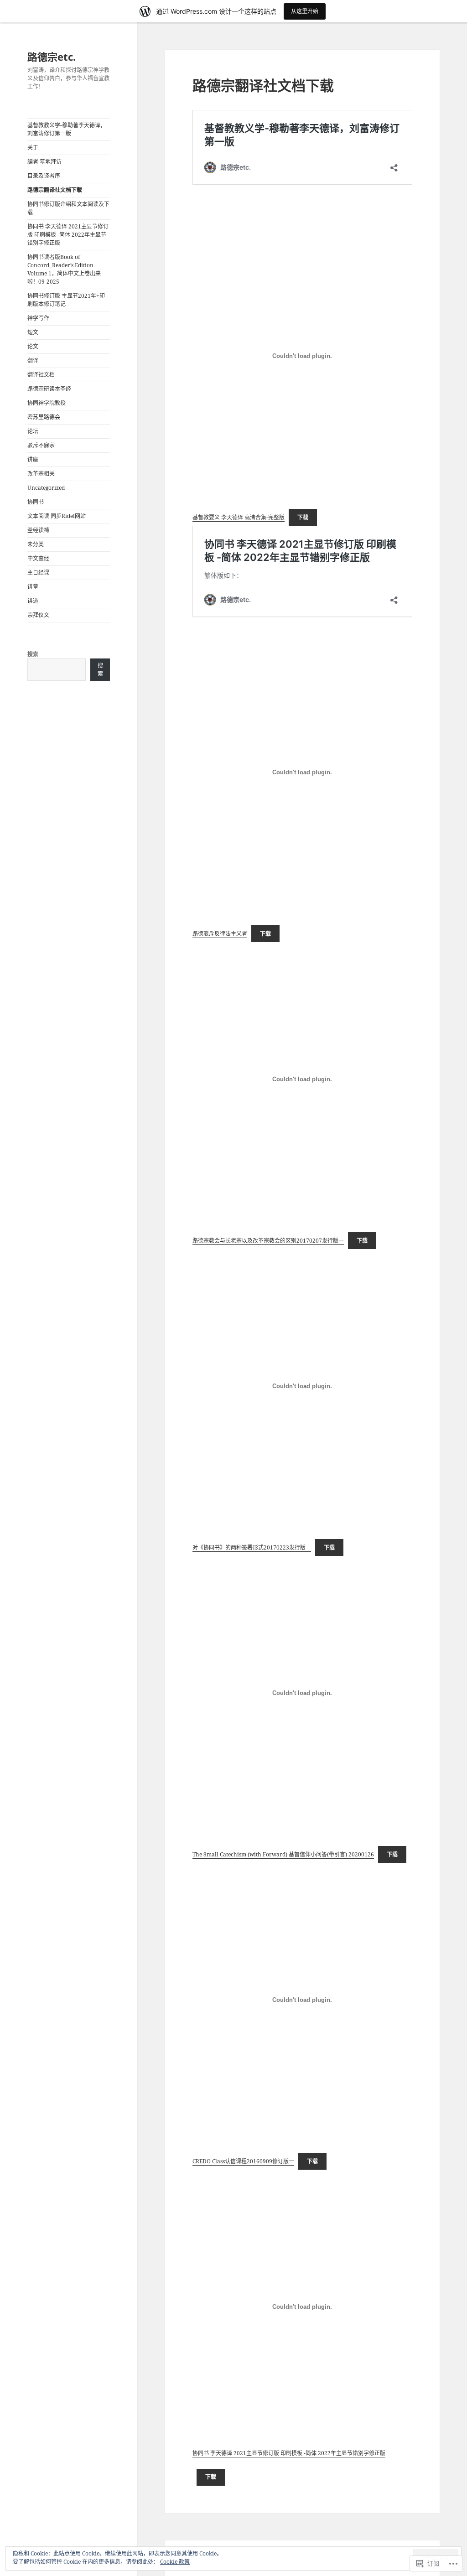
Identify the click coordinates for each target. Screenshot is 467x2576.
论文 (33, 346)
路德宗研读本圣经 (49, 389)
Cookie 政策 (175, 2562)
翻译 (33, 360)
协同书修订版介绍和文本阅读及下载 (68, 208)
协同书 (36, 502)
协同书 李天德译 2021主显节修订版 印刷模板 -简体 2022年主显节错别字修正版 (68, 235)
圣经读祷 (38, 530)
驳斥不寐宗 (41, 445)
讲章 (33, 587)
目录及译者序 (44, 176)
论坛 (33, 431)
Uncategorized (46, 488)
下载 (303, 517)
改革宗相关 (41, 474)
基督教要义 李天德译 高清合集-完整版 (239, 517)
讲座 (33, 459)
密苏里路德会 (44, 417)
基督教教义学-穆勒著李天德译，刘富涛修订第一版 (67, 129)
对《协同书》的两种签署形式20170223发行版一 (252, 1547)
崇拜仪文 (38, 615)
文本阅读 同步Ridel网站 (57, 516)
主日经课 (38, 573)
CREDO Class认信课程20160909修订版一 (243, 2161)
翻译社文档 (41, 375)
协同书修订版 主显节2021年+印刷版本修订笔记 (66, 300)
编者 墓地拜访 (44, 162)
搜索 (33, 654)
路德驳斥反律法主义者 (220, 934)
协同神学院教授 (47, 403)
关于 (33, 148)
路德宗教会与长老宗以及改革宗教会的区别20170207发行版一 (268, 1241)
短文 (33, 332)
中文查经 (38, 558)
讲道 (33, 601)
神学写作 (38, 318)
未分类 (36, 544)
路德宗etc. (52, 57)
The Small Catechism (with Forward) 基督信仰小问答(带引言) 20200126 (283, 1854)
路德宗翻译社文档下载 (55, 190)
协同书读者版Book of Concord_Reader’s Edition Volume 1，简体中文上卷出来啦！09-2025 (64, 269)
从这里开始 (305, 11)
